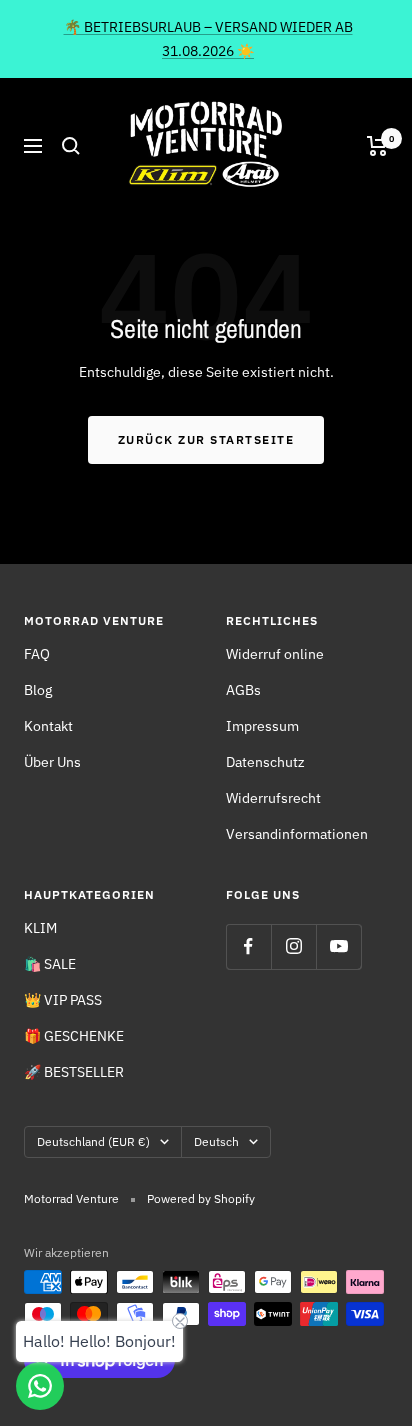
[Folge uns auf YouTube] (338, 946)
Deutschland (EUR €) (93, 1141)
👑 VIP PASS (63, 1000)
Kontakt (48, 726)
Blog (38, 690)
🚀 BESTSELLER (74, 1072)
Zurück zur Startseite (206, 439)
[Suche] (71, 146)
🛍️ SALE (50, 964)
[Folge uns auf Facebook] (248, 946)
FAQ (37, 654)
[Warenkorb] (377, 146)
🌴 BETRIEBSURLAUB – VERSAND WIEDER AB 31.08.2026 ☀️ (208, 39)
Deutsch (216, 1141)
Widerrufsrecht (273, 798)
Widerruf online (275, 654)
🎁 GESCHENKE (74, 1036)
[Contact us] (40, 1386)
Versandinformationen (297, 834)
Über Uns (52, 762)
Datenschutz (265, 762)
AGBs (243, 690)
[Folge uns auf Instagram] (293, 946)
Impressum (262, 726)
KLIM (40, 928)
